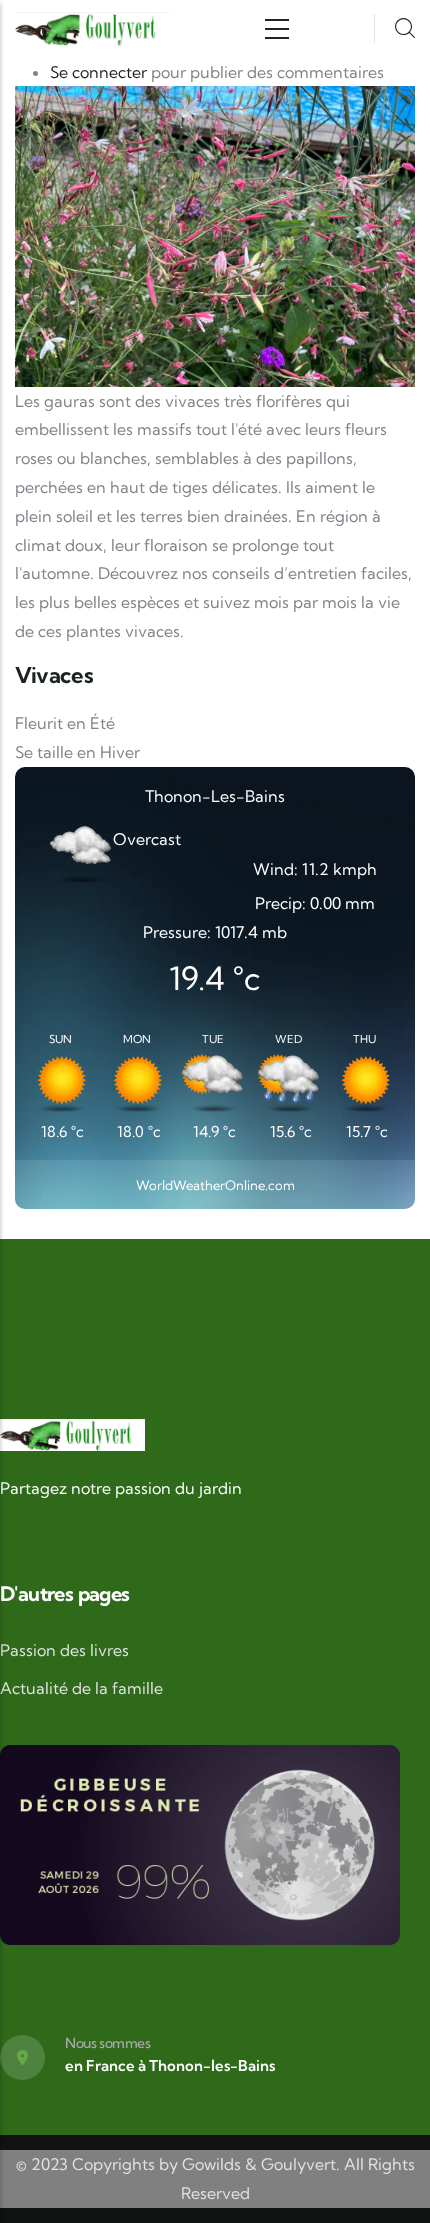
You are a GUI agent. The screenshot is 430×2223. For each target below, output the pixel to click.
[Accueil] (92, 29)
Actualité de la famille (81, 1688)
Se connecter (98, 72)
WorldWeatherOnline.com (215, 1185)
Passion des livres (64, 1650)
